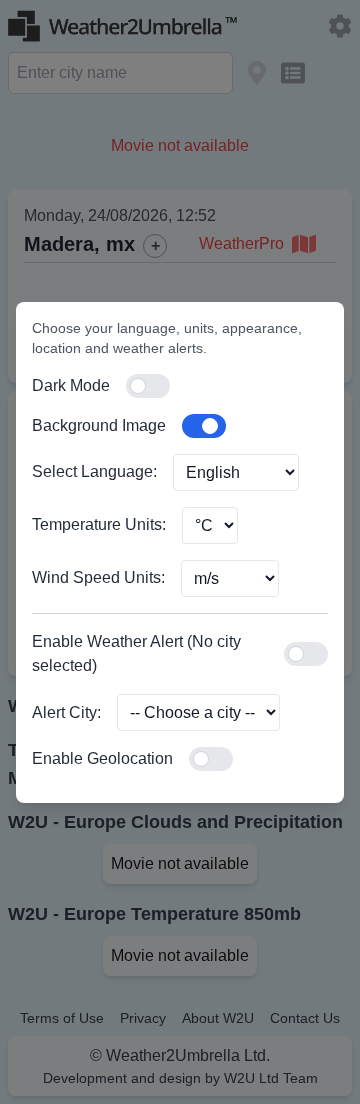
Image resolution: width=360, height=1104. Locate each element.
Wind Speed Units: (98, 577)
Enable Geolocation (102, 758)
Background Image (99, 425)
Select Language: (94, 471)
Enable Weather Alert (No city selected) (136, 653)
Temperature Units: (99, 524)
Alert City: (66, 712)
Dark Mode (71, 385)
